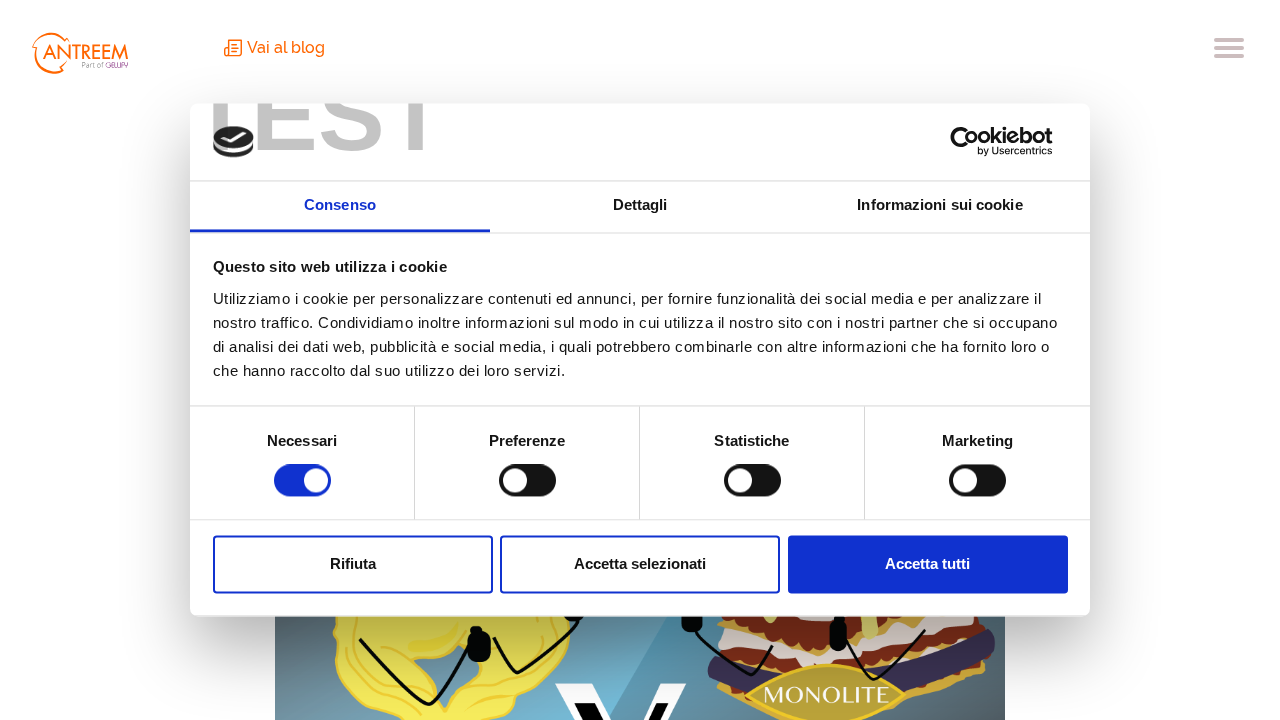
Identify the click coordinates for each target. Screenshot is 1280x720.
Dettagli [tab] (640, 204)
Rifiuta (353, 563)
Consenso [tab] (340, 204)
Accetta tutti (927, 563)
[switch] (527, 481)
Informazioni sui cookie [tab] (939, 204)
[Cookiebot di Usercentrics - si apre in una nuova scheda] (980, 142)
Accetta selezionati (640, 563)
